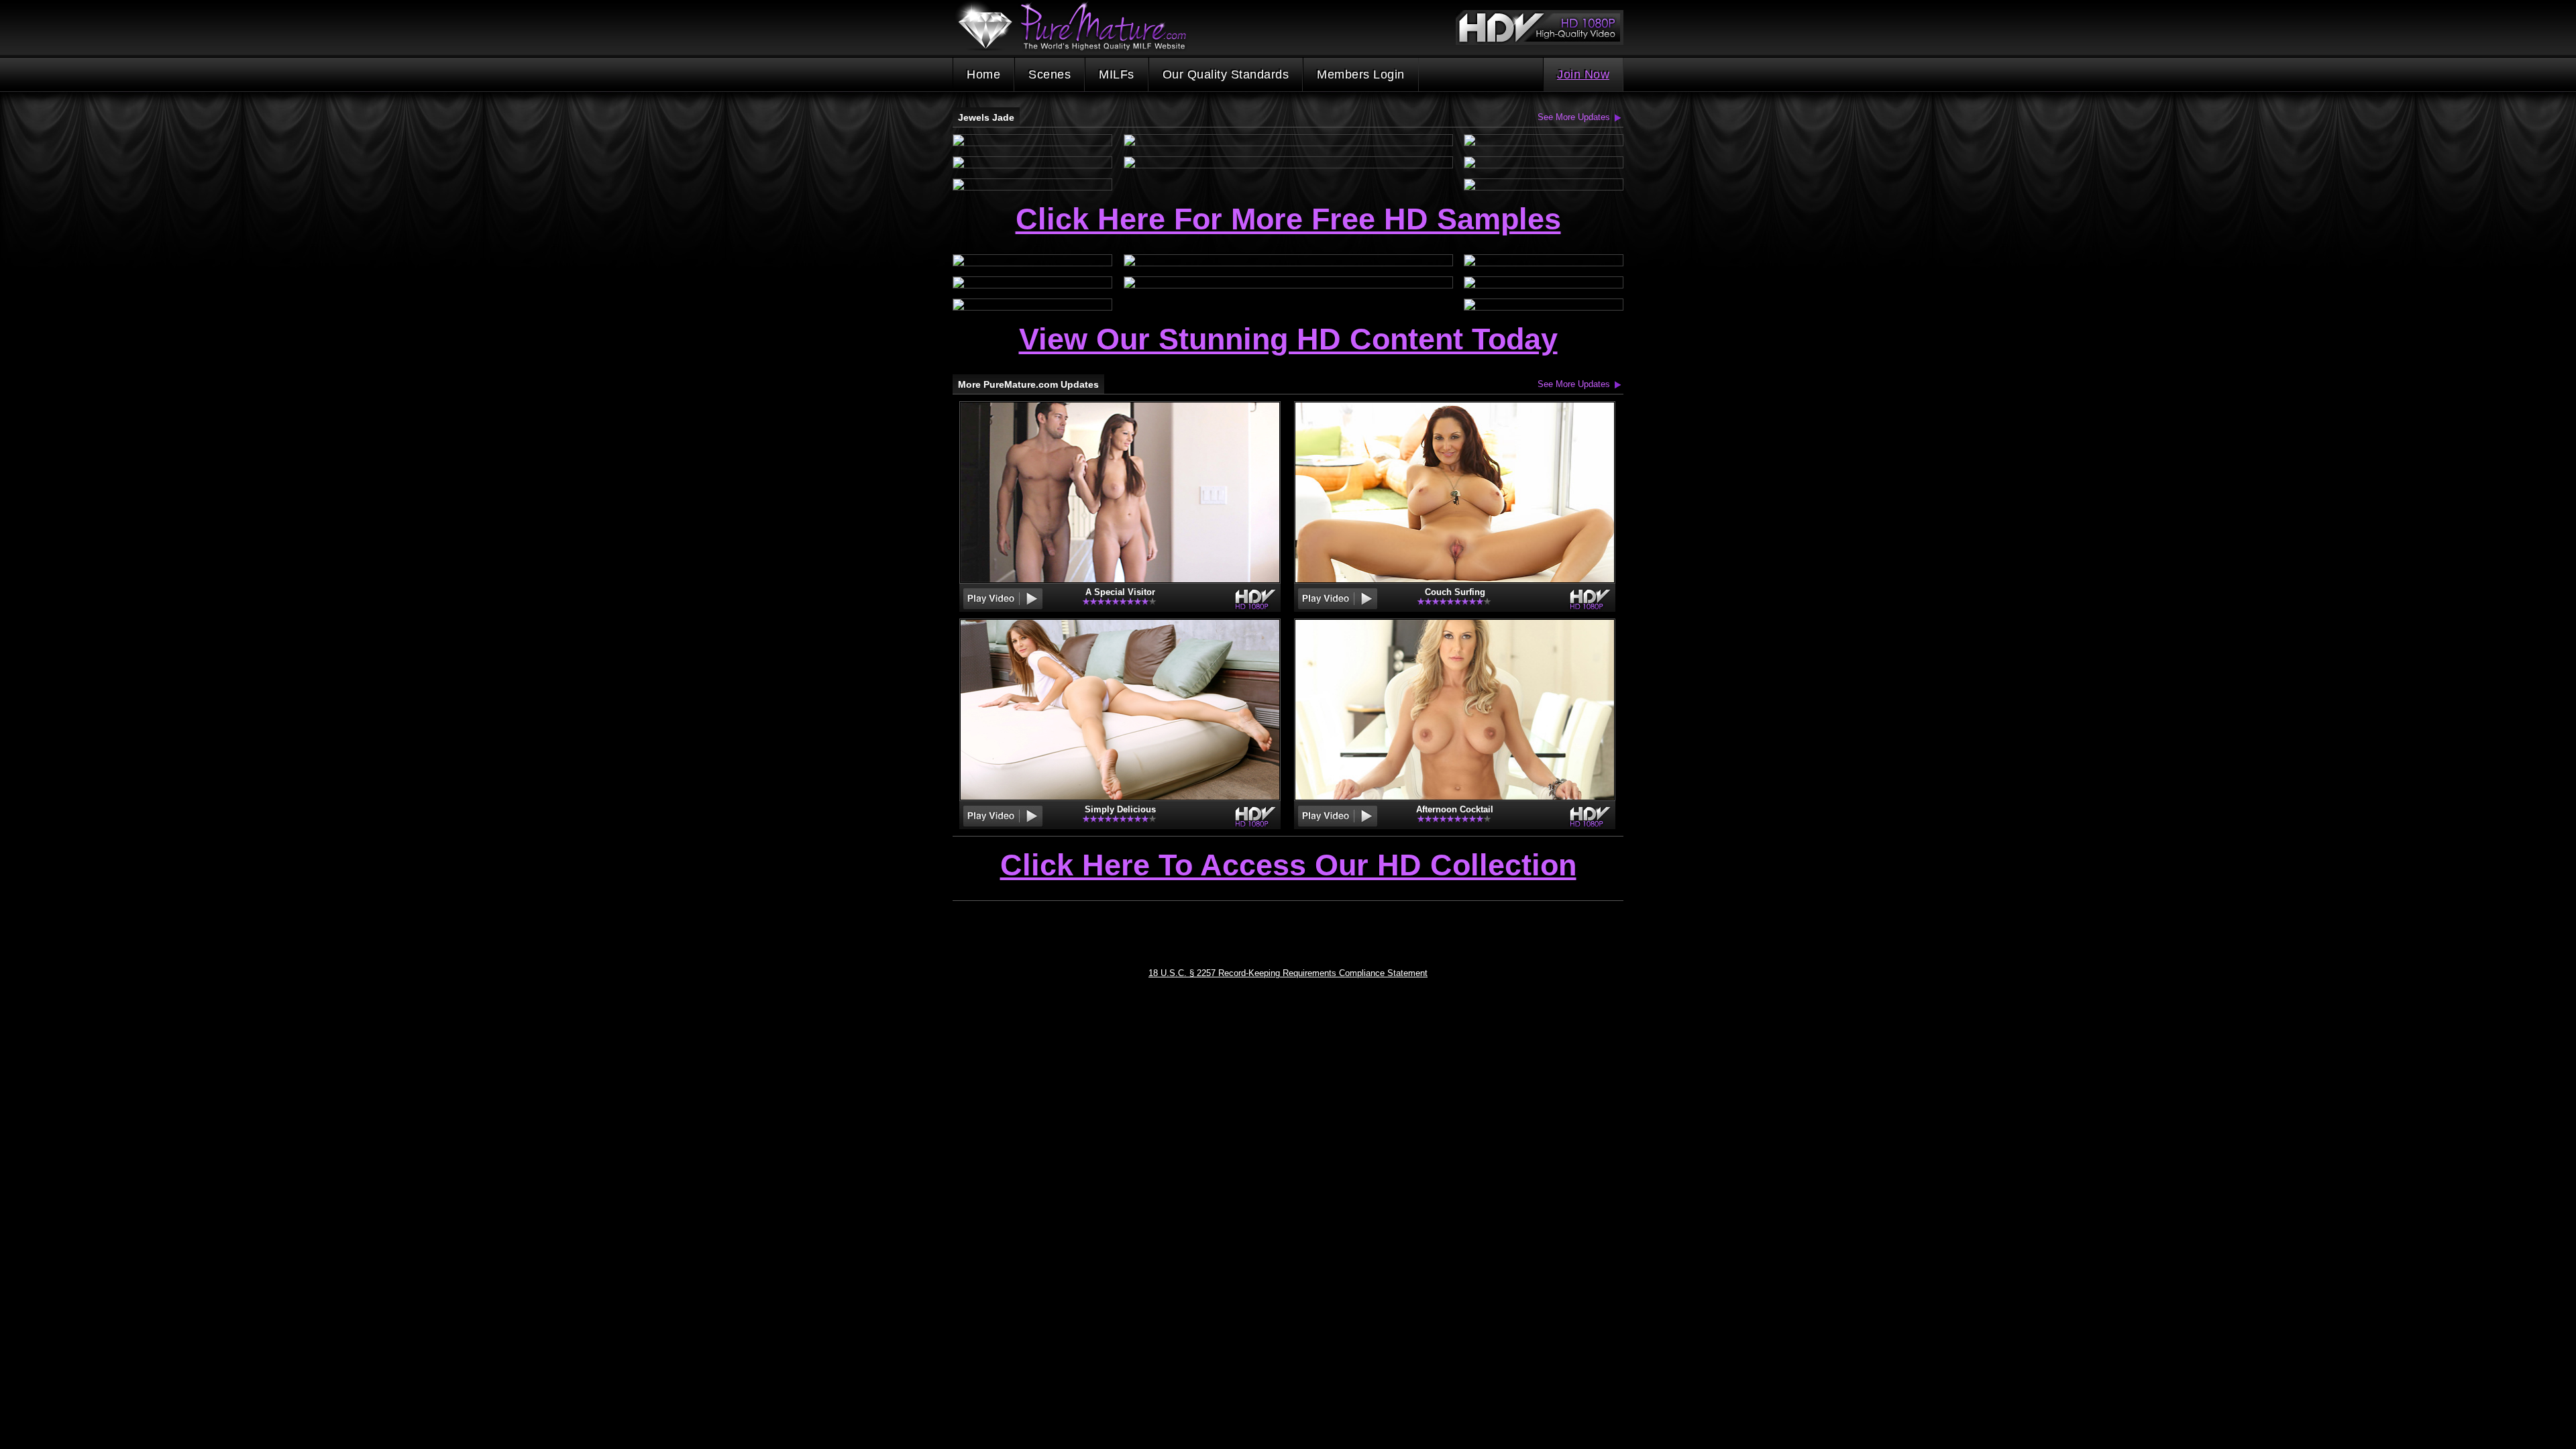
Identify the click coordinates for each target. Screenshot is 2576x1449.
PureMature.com (1079, 26)
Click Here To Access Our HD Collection (1288, 866)
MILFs (1117, 74)
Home (983, 74)
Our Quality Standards (1226, 74)
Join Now (1583, 74)
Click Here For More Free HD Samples (1288, 219)
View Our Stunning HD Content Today (1288, 339)
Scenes (1050, 74)
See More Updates (1574, 117)
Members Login (1361, 74)
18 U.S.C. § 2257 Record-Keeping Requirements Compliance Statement (1288, 973)
